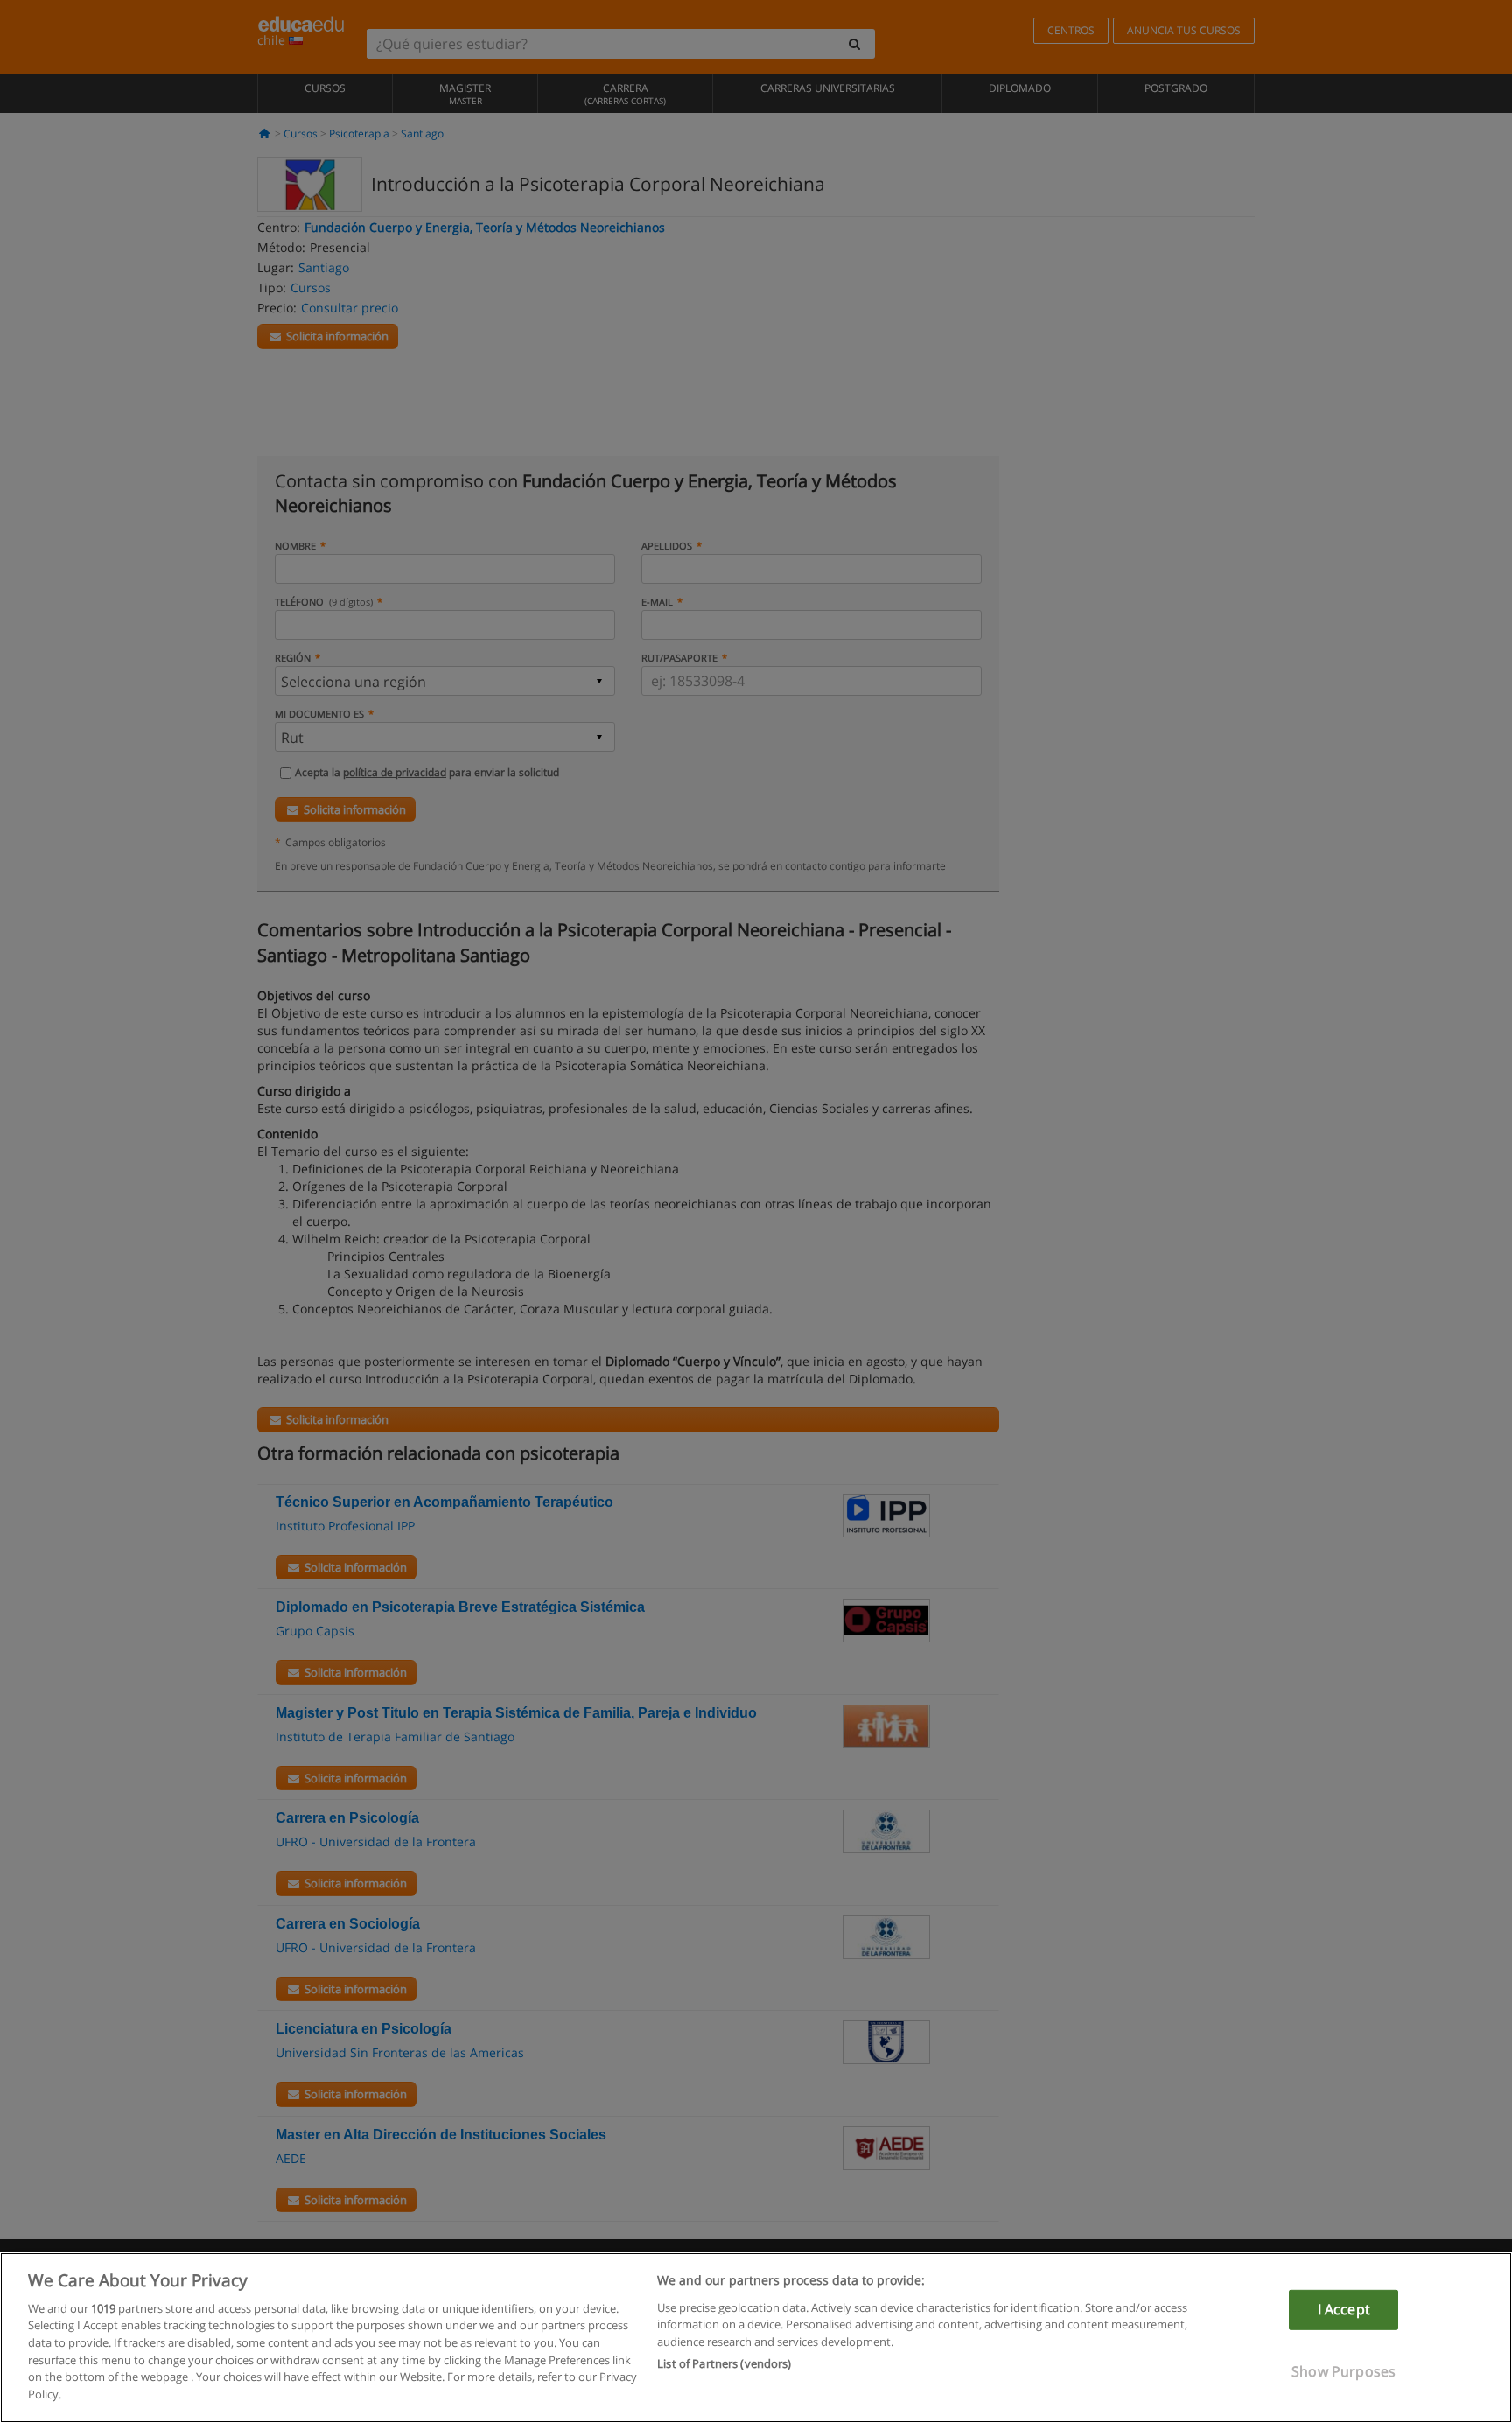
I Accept (1344, 2309)
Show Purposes (1344, 2370)
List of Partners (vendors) (724, 2363)
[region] (756, 2338)
